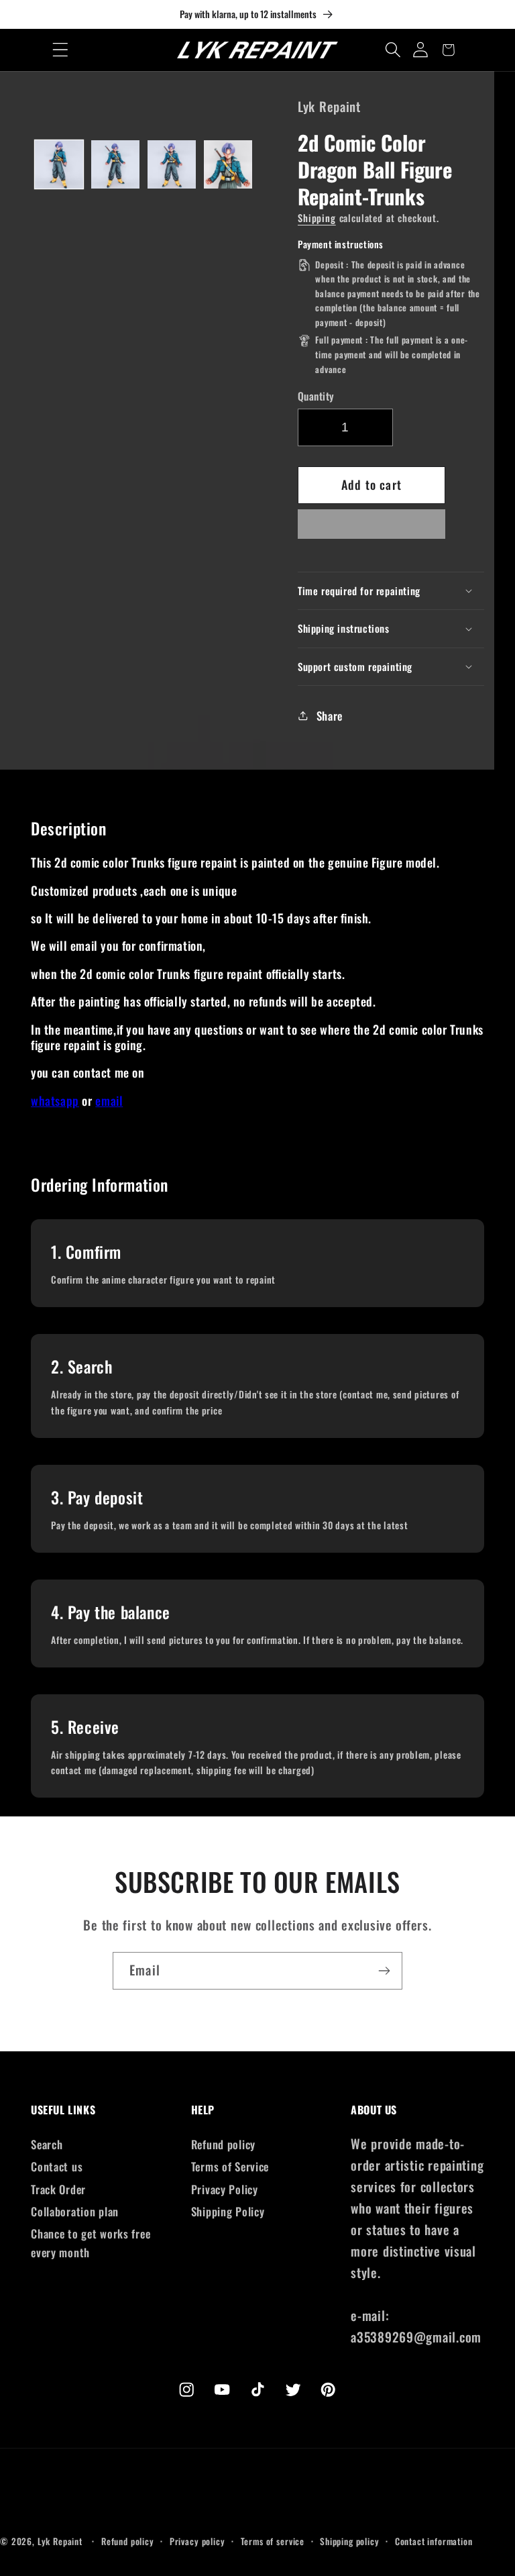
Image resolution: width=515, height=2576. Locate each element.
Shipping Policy (228, 2211)
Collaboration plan (75, 2211)
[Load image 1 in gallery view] (59, 164)
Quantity (316, 396)
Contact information (434, 2541)
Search (47, 2144)
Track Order (58, 2189)
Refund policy (223, 2144)
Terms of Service (230, 2166)
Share (330, 716)
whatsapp (55, 1100)
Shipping (317, 218)
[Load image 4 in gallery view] (228, 164)
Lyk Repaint (60, 2541)
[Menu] (61, 50)
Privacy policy (197, 2541)
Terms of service (273, 2541)
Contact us (57, 2166)
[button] (371, 528)
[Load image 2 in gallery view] (115, 164)
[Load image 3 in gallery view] (172, 164)
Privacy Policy (225, 2189)
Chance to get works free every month (91, 2243)
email (109, 1100)
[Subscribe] (384, 1971)
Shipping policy (350, 2541)
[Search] (393, 50)
